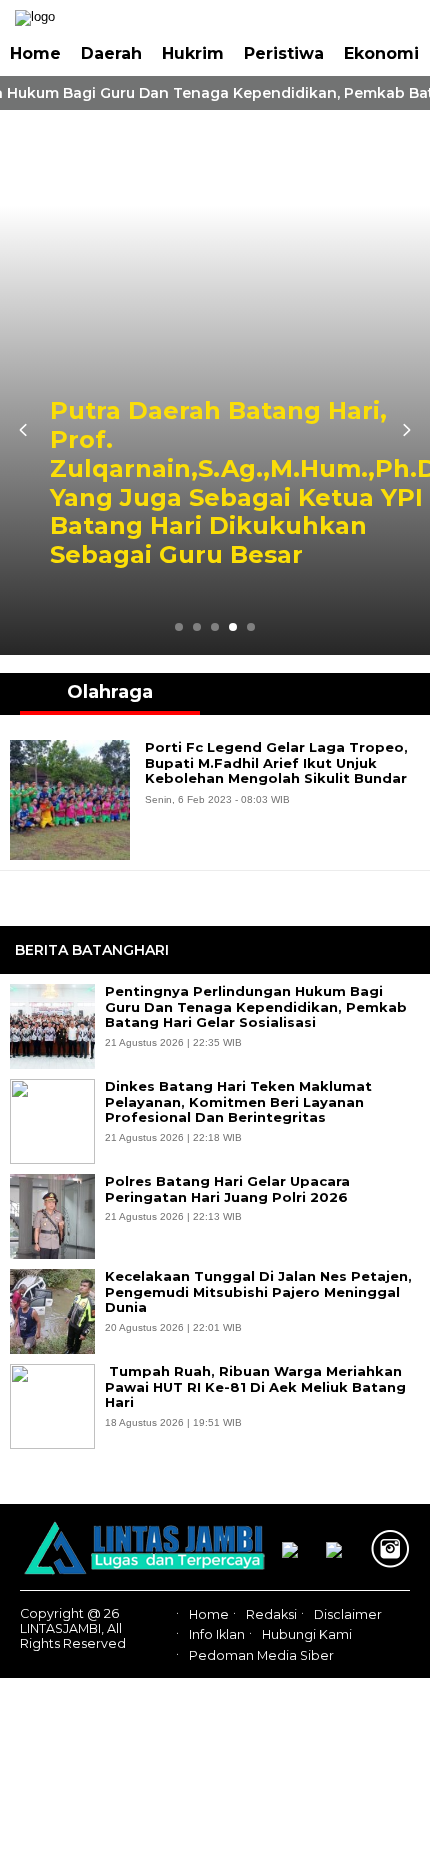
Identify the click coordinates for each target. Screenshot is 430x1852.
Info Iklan (217, 1635)
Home (35, 53)
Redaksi (271, 1614)
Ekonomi (381, 53)
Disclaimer (348, 1614)
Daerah (111, 53)
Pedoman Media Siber (261, 1655)
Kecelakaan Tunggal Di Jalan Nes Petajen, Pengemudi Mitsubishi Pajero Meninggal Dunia (258, 1292)
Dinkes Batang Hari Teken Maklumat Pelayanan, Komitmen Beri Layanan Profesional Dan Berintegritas (238, 1102)
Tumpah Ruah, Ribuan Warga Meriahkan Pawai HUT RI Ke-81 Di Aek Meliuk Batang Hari (255, 1387)
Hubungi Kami (307, 1635)
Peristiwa (284, 53)
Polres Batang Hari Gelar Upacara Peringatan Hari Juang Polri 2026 (227, 1189)
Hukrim (193, 53)
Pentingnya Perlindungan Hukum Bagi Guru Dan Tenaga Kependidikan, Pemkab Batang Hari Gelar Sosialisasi (256, 1007)
